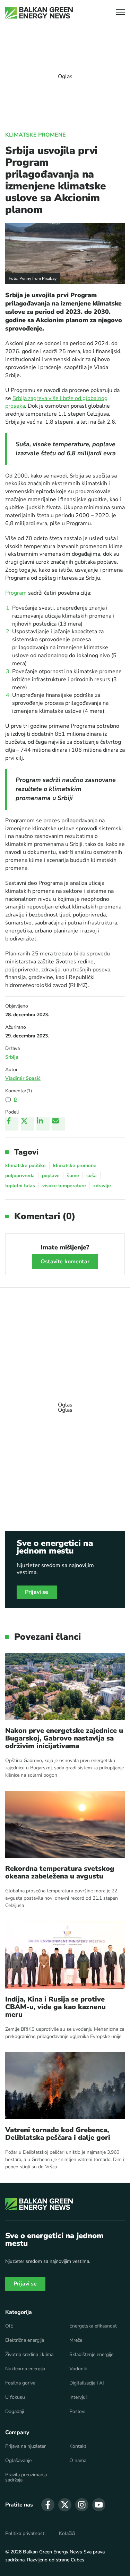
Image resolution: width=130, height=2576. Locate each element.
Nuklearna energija (25, 2369)
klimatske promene (75, 1165)
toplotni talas (20, 1186)
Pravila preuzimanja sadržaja (26, 2478)
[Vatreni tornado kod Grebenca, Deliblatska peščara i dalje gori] (65, 2086)
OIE (9, 2326)
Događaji (15, 2412)
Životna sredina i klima (29, 2355)
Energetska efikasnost (93, 2326)
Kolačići (67, 2534)
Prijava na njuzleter (25, 2446)
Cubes (77, 2560)
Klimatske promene (36, 135)
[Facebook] (12, 1124)
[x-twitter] (65, 2505)
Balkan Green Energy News (53, 2552)
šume (73, 1176)
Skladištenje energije (91, 2355)
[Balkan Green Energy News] (39, 13)
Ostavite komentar (65, 1262)
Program (16, 593)
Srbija (12, 1057)
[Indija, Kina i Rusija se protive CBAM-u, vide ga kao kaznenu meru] (65, 1955)
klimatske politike (25, 1165)
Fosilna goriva (20, 2383)
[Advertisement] (65, 1404)
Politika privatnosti (25, 2534)
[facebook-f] (48, 2505)
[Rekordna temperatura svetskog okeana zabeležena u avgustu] (65, 1824)
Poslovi (77, 2412)
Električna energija (25, 2340)
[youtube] (99, 2505)
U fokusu (15, 2397)
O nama (78, 2461)
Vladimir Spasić (23, 1078)
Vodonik (78, 2369)
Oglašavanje (18, 2461)
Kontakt (78, 2446)
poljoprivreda (20, 1176)
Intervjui (78, 2397)
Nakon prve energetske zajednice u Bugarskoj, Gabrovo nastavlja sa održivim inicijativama (64, 1738)
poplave (51, 1176)
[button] (120, 13)
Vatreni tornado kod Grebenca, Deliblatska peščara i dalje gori (58, 2134)
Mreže (76, 2340)
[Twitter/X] (27, 1124)
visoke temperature (64, 1186)
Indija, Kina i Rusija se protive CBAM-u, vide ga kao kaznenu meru (55, 2007)
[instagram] (82, 2505)
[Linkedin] (43, 1124)
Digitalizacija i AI (87, 2383)
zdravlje (102, 1186)
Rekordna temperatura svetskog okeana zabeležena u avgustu (60, 1873)
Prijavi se (37, 1592)
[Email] (59, 1124)
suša (92, 1176)
